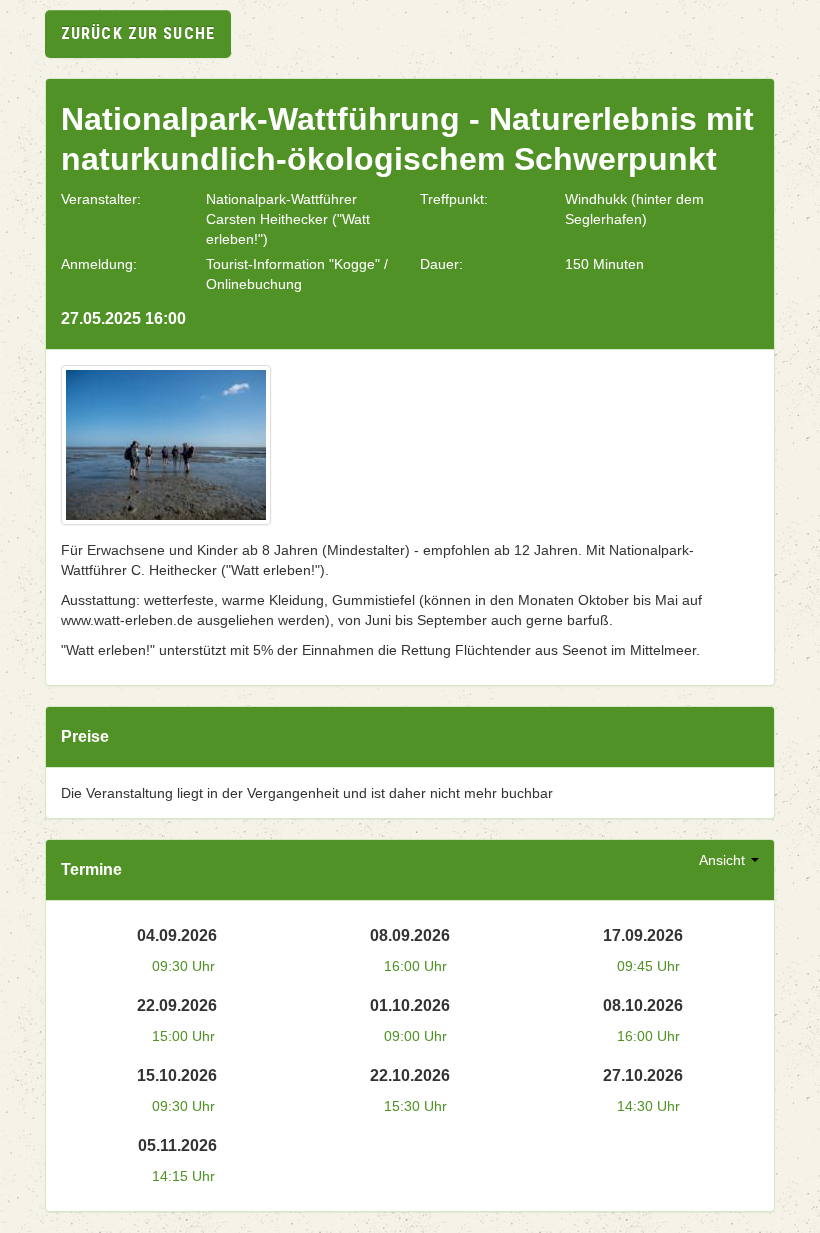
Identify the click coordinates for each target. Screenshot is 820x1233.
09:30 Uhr (183, 966)
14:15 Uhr (183, 1176)
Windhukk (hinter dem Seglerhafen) (634, 209)
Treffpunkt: (454, 199)
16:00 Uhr (415, 966)
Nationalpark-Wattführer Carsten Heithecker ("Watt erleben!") (288, 219)
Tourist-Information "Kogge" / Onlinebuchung (297, 274)
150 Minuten (604, 264)
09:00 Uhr (415, 1036)
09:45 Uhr (648, 966)
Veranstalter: (101, 199)
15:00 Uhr (183, 1036)
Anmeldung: (99, 264)
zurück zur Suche (138, 33)
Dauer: (441, 264)
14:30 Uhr (648, 1106)
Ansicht (724, 860)
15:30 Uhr (415, 1106)
